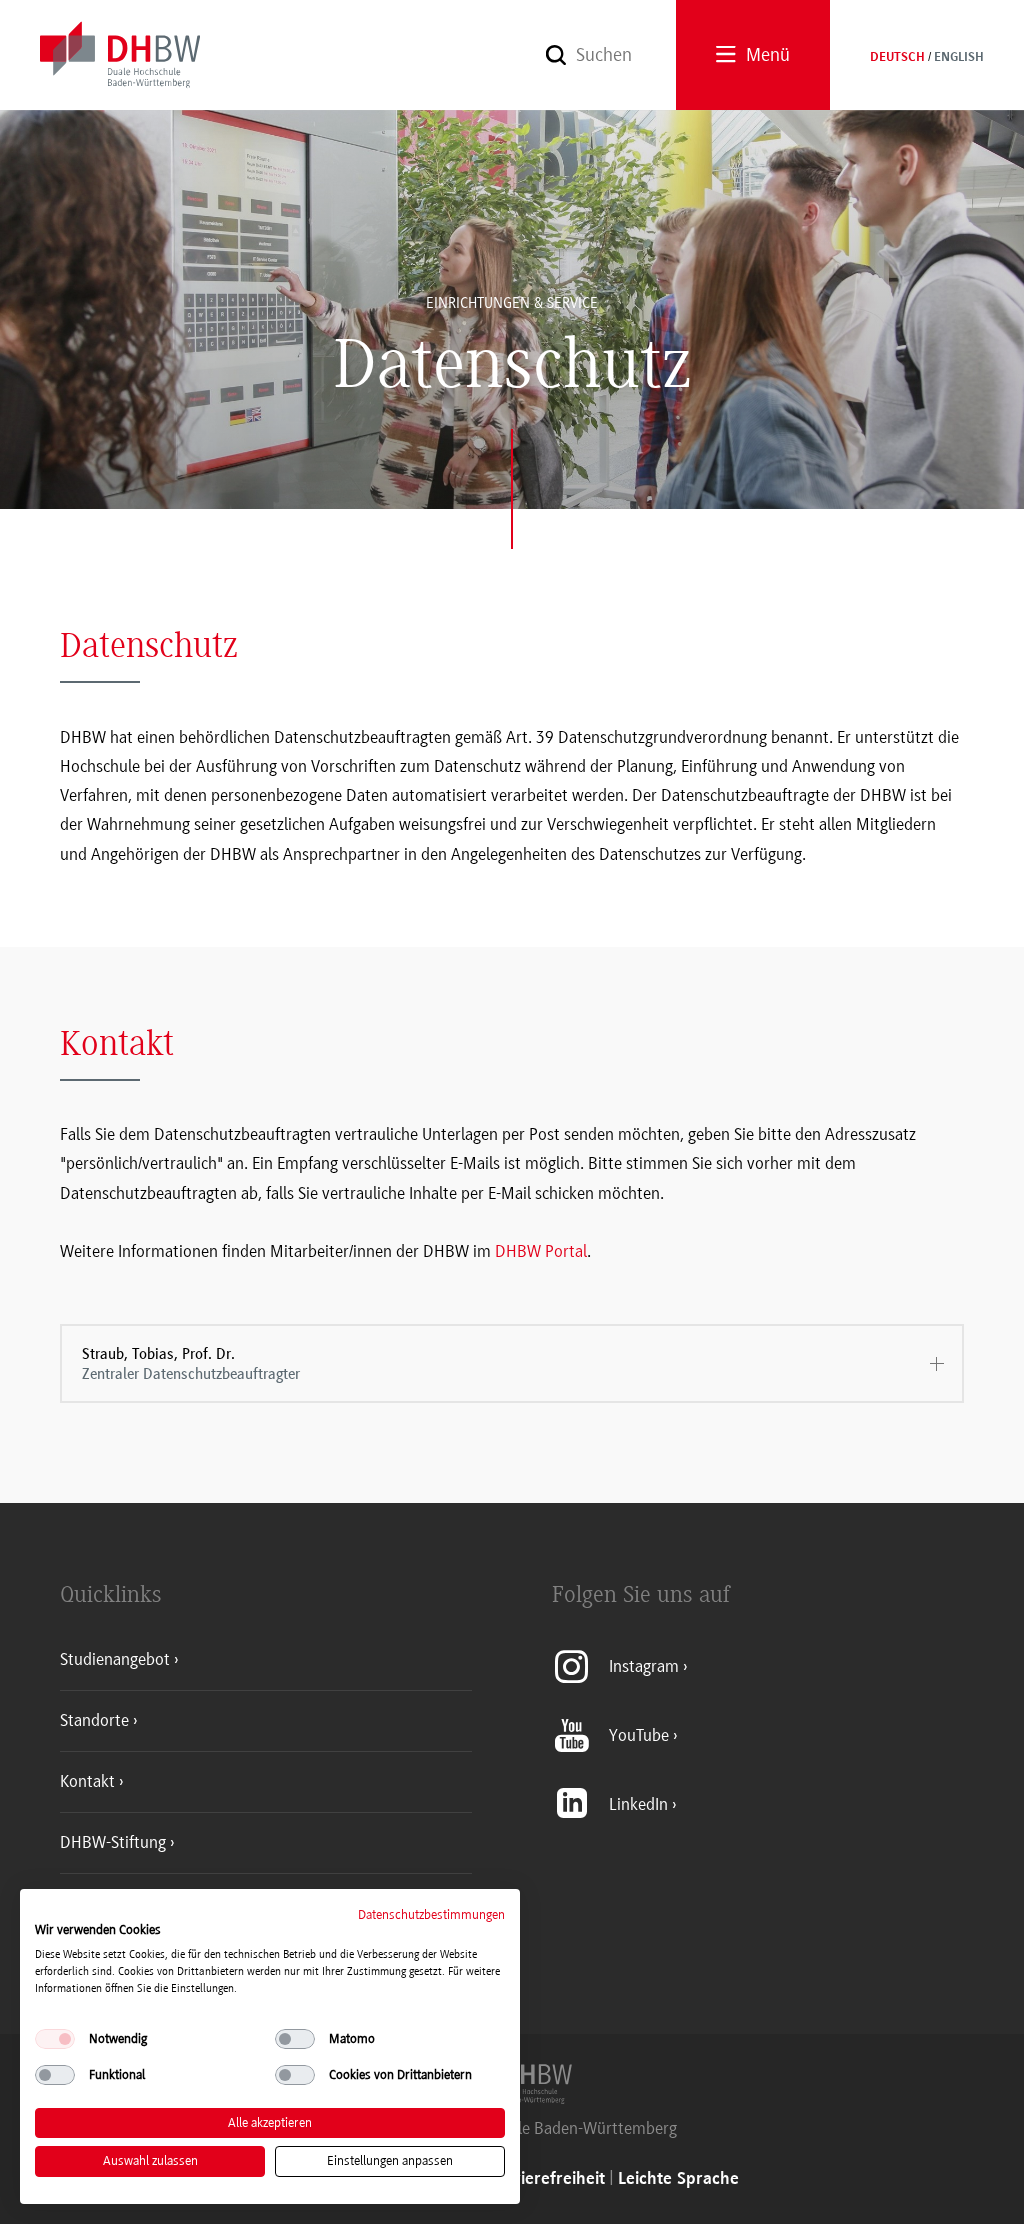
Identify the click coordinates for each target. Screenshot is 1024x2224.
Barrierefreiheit (546, 2179)
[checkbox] (55, 2039)
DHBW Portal (541, 1251)
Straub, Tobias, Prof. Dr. (191, 1364)
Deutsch (897, 58)
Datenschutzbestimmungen (431, 1914)
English (959, 58)
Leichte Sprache (678, 2179)
